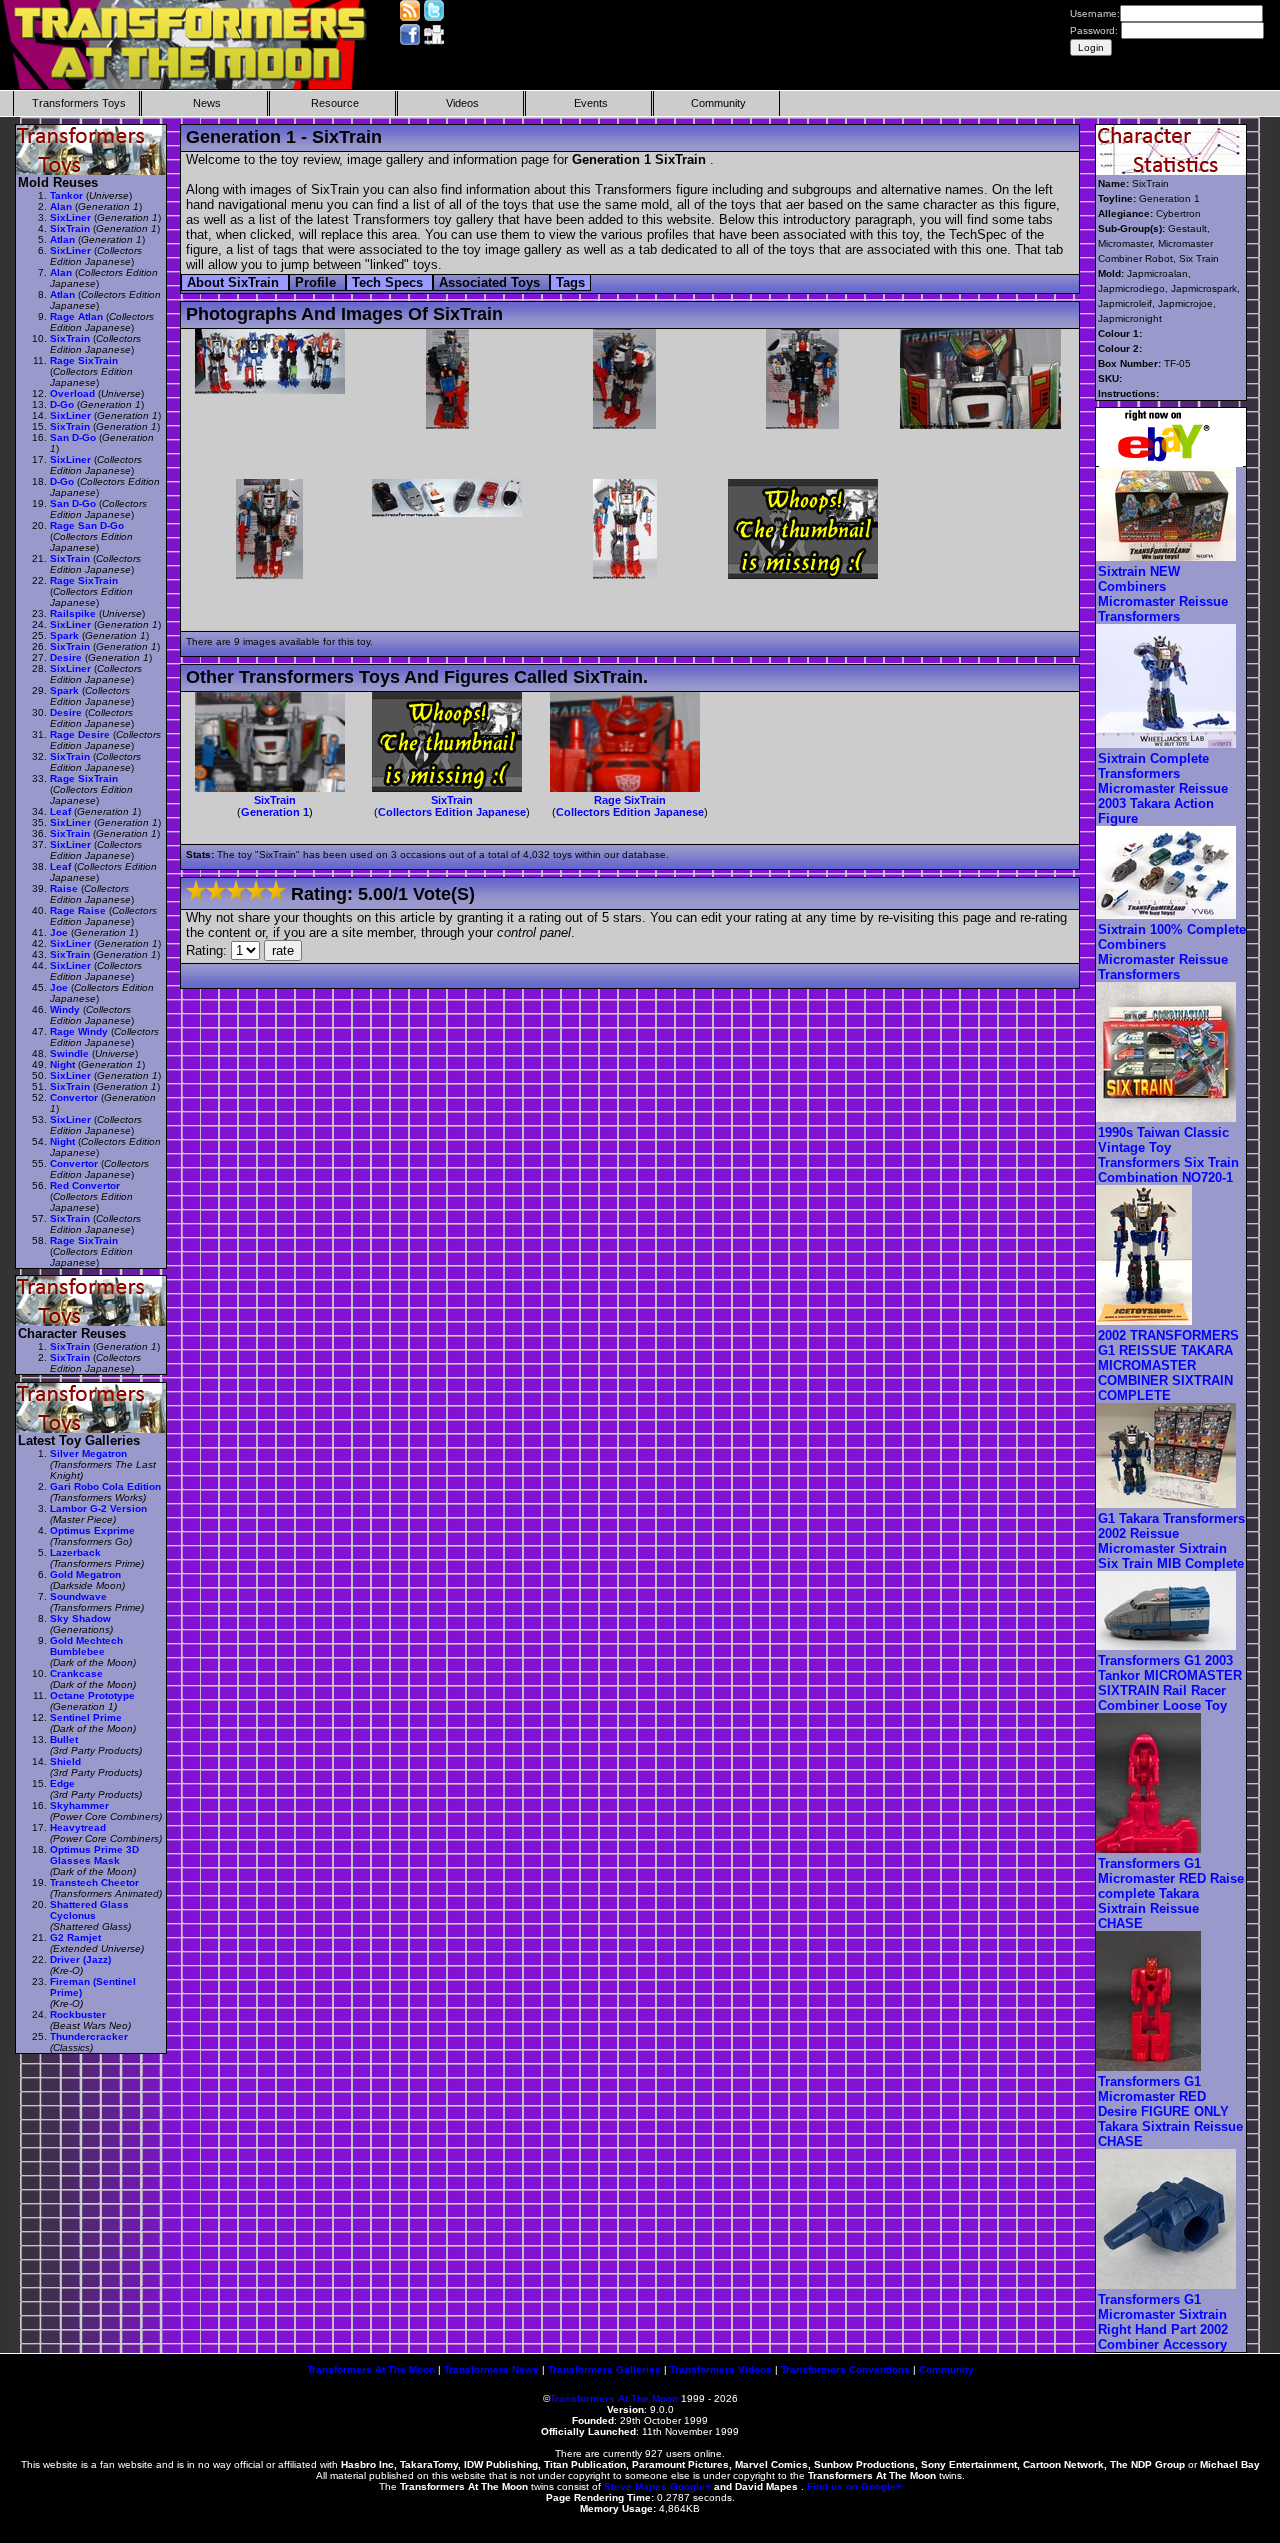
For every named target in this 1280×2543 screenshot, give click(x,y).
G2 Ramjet (75, 1937)
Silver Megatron (88, 1453)
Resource (335, 103)
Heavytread (78, 1827)
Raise (64, 888)
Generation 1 (275, 812)
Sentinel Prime (86, 1717)
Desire (66, 657)
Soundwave (78, 1596)
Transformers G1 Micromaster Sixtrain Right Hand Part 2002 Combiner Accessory (1163, 2322)
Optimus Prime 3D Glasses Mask (94, 1855)
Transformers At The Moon (371, 2369)
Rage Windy (79, 1031)
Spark (64, 635)
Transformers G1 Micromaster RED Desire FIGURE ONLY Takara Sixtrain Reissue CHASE (1170, 2111)
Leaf (60, 811)
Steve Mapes (635, 2486)
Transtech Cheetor (94, 1882)
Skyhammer (79, 1805)
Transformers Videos (721, 2369)
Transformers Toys (79, 103)
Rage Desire (80, 734)
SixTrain (275, 800)
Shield (65, 1761)
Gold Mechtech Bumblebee (86, 1646)
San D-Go (73, 437)
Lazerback (75, 1552)
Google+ (690, 2486)
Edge (62, 1783)
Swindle (69, 1053)
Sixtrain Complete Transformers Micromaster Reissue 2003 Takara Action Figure (1163, 788)
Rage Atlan (76, 316)
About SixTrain (235, 282)
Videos (462, 103)
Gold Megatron (85, 1574)
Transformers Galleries (604, 2369)
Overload (72, 393)
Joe (59, 932)
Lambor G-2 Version (98, 1508)
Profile (317, 282)
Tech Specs (389, 282)
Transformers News (491, 2369)
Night (62, 1064)
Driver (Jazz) (80, 1959)
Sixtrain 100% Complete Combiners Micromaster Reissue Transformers (1172, 952)
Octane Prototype (92, 1695)
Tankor (66, 195)
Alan (61, 206)
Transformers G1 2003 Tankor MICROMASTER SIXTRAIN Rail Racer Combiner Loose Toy (1170, 1683)
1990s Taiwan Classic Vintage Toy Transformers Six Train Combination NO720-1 (1168, 1155)
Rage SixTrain (630, 800)
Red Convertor (85, 1185)
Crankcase (76, 1673)
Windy (65, 1009)
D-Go (62, 404)
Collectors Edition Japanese (452, 812)
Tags (570, 282)
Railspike (73, 613)
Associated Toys (491, 282)
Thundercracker (89, 2036)
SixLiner (70, 217)
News (207, 103)
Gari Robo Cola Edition (105, 1486)
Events (591, 103)
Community (718, 103)
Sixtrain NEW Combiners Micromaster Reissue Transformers (1163, 594)
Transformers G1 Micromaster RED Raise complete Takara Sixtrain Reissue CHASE (1171, 1893)
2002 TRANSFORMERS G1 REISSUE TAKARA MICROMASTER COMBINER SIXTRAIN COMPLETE (1168, 1365)
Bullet (64, 1739)
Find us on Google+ (854, 2486)
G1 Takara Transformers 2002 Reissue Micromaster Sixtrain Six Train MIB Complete (1171, 1541)
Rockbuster (78, 2014)
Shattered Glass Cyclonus (89, 1910)
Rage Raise (78, 910)
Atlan (62, 239)
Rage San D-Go (87, 525)
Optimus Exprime (92, 1530)
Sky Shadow (80, 1618)
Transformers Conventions (845, 2369)
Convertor (74, 1097)
